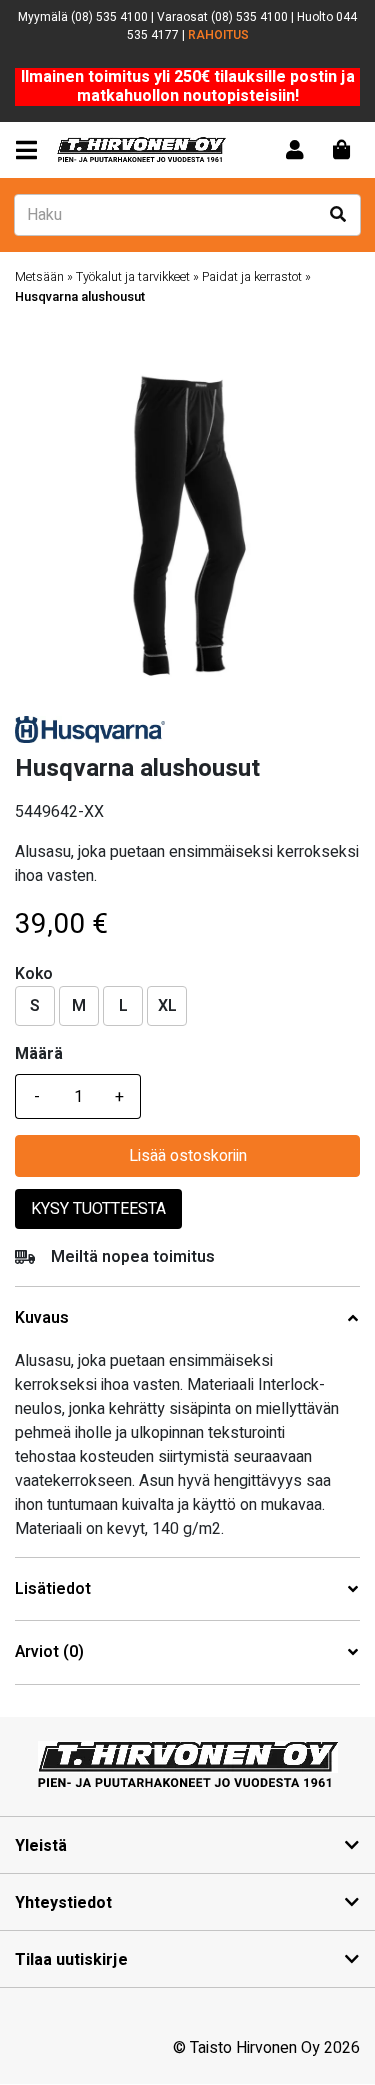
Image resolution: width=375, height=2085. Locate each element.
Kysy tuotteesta (98, 1209)
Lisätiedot (53, 1589)
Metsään (39, 277)
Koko (34, 974)
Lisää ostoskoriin (188, 1156)
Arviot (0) (49, 1652)
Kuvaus (42, 1318)
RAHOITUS (218, 35)
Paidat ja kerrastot (252, 277)
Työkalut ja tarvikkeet (133, 277)
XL (167, 1006)
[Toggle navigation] (30, 150)
